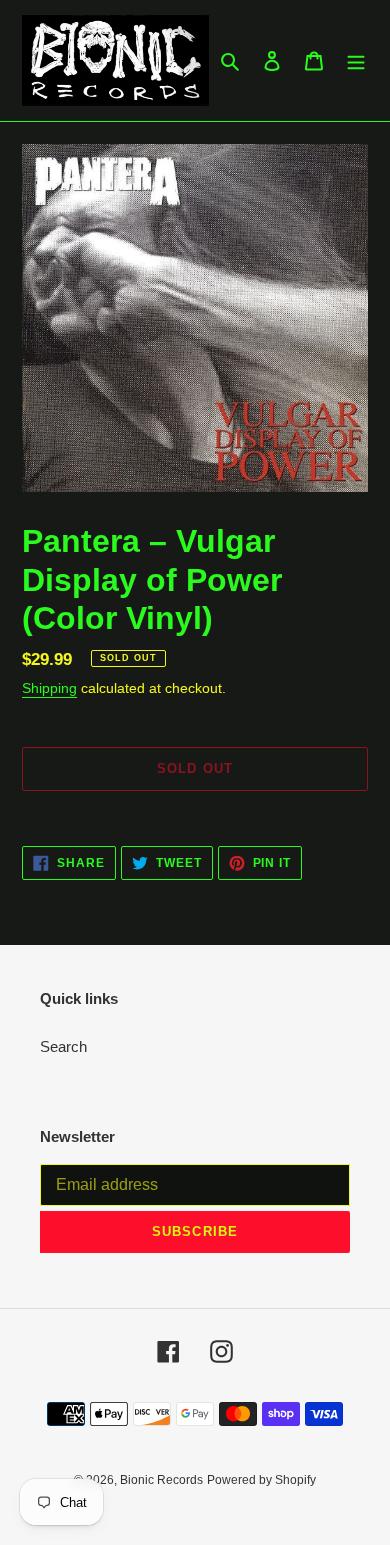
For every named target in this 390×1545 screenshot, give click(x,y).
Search (63, 1046)
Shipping (49, 688)
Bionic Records (161, 1480)
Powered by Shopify (261, 1480)
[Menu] (356, 60)
